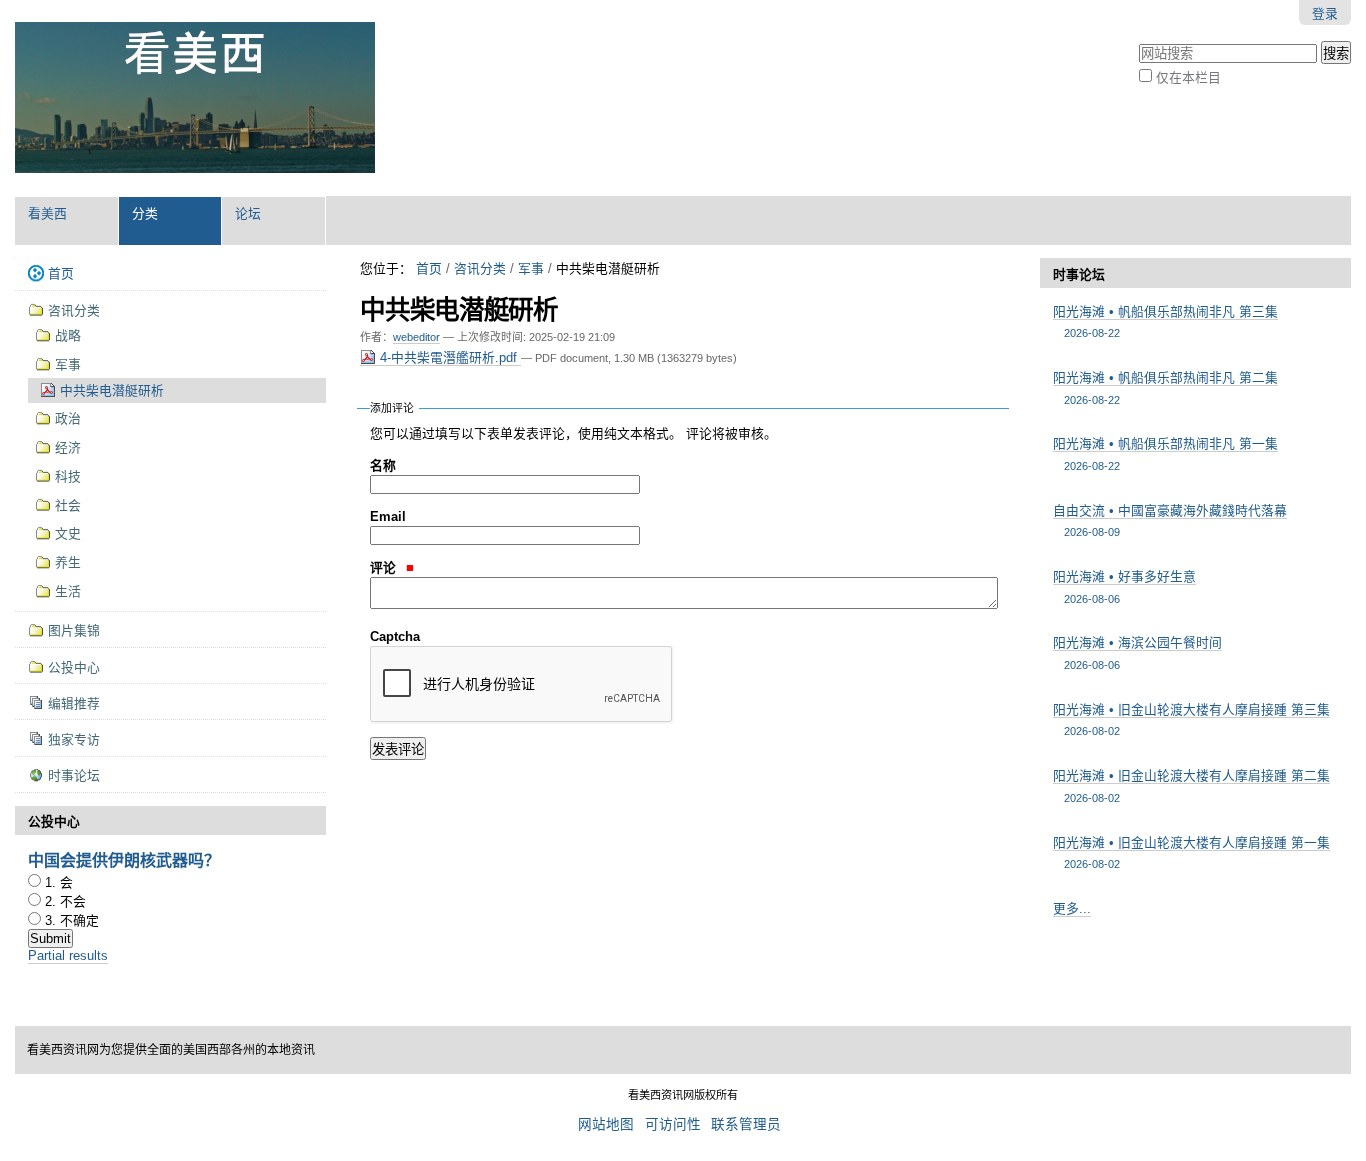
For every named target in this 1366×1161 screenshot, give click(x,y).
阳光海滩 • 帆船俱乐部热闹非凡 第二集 (1165, 387)
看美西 (47, 213)
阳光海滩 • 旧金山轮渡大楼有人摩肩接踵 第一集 (1191, 852)
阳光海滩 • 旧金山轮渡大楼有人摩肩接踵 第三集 (1191, 719)
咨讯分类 (480, 268)
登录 (1325, 13)
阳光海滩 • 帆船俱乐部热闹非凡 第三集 (1165, 321)
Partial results (68, 955)
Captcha (395, 636)
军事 (531, 268)
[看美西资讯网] (195, 98)
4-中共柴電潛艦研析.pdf (448, 357)
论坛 (248, 213)
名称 (383, 465)
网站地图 (606, 1124)
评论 (385, 567)
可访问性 (673, 1124)
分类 (145, 213)
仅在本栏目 (1188, 77)
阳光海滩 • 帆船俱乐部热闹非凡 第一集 (1165, 453)
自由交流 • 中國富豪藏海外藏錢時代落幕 (1170, 520)
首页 (429, 268)
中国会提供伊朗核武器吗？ (124, 859)
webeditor (416, 337)
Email (388, 516)
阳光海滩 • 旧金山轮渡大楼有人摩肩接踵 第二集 (1191, 785)
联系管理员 (746, 1124)
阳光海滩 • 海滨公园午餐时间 (1137, 652)
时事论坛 (1079, 274)
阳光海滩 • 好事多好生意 (1124, 586)
